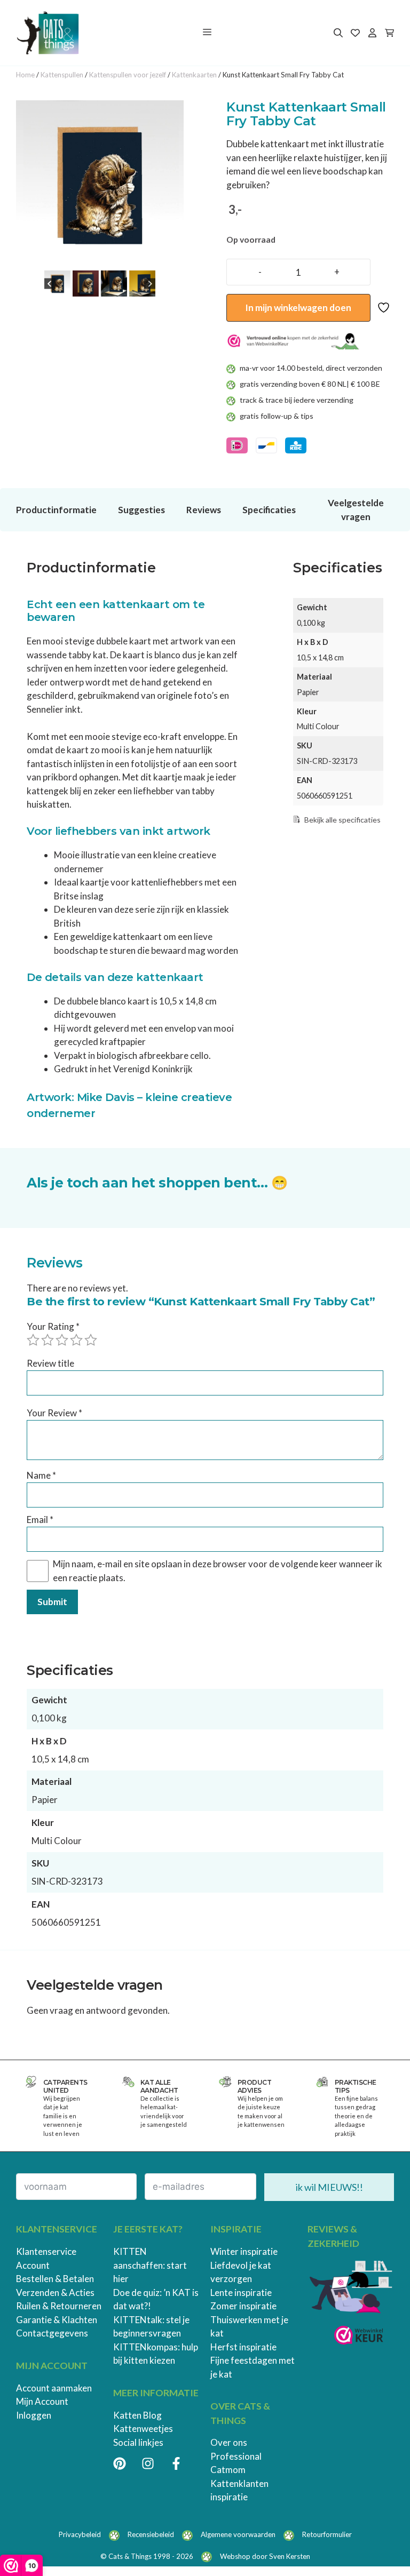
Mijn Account (42, 2401)
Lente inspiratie (241, 2292)
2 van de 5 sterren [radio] (48, 1340)
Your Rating (53, 1326)
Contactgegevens (52, 2333)
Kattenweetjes (143, 2429)
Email (40, 1520)
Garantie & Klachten (57, 2320)
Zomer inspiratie (243, 2306)
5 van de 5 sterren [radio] (91, 1340)
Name (41, 1475)
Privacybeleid (80, 2534)
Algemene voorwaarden (238, 2534)
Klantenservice (46, 2251)
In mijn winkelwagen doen (298, 308)
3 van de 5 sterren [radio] (62, 1340)
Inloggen (34, 2415)
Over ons (229, 2442)
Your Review (54, 1413)
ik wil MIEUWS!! (329, 2187)
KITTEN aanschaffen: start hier (150, 2265)
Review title (50, 1363)
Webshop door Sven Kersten (265, 2556)
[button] (57, 284)
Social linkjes (138, 2442)
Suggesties (141, 510)
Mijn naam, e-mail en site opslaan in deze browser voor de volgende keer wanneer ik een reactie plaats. (218, 1571)
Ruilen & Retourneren (59, 2306)
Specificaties (269, 510)
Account (33, 2265)
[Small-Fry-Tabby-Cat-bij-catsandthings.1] (100, 184)
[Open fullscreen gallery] (173, 257)
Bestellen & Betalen (55, 2279)
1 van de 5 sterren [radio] (33, 1340)
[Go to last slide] (50, 284)
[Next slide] (150, 284)
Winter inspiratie (244, 2251)
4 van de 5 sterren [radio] (76, 1340)
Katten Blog (137, 2415)
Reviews (204, 510)
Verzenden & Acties (55, 2292)
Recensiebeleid (151, 2534)
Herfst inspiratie (243, 2347)
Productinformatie (56, 510)
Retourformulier (327, 2534)
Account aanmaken (54, 2388)
